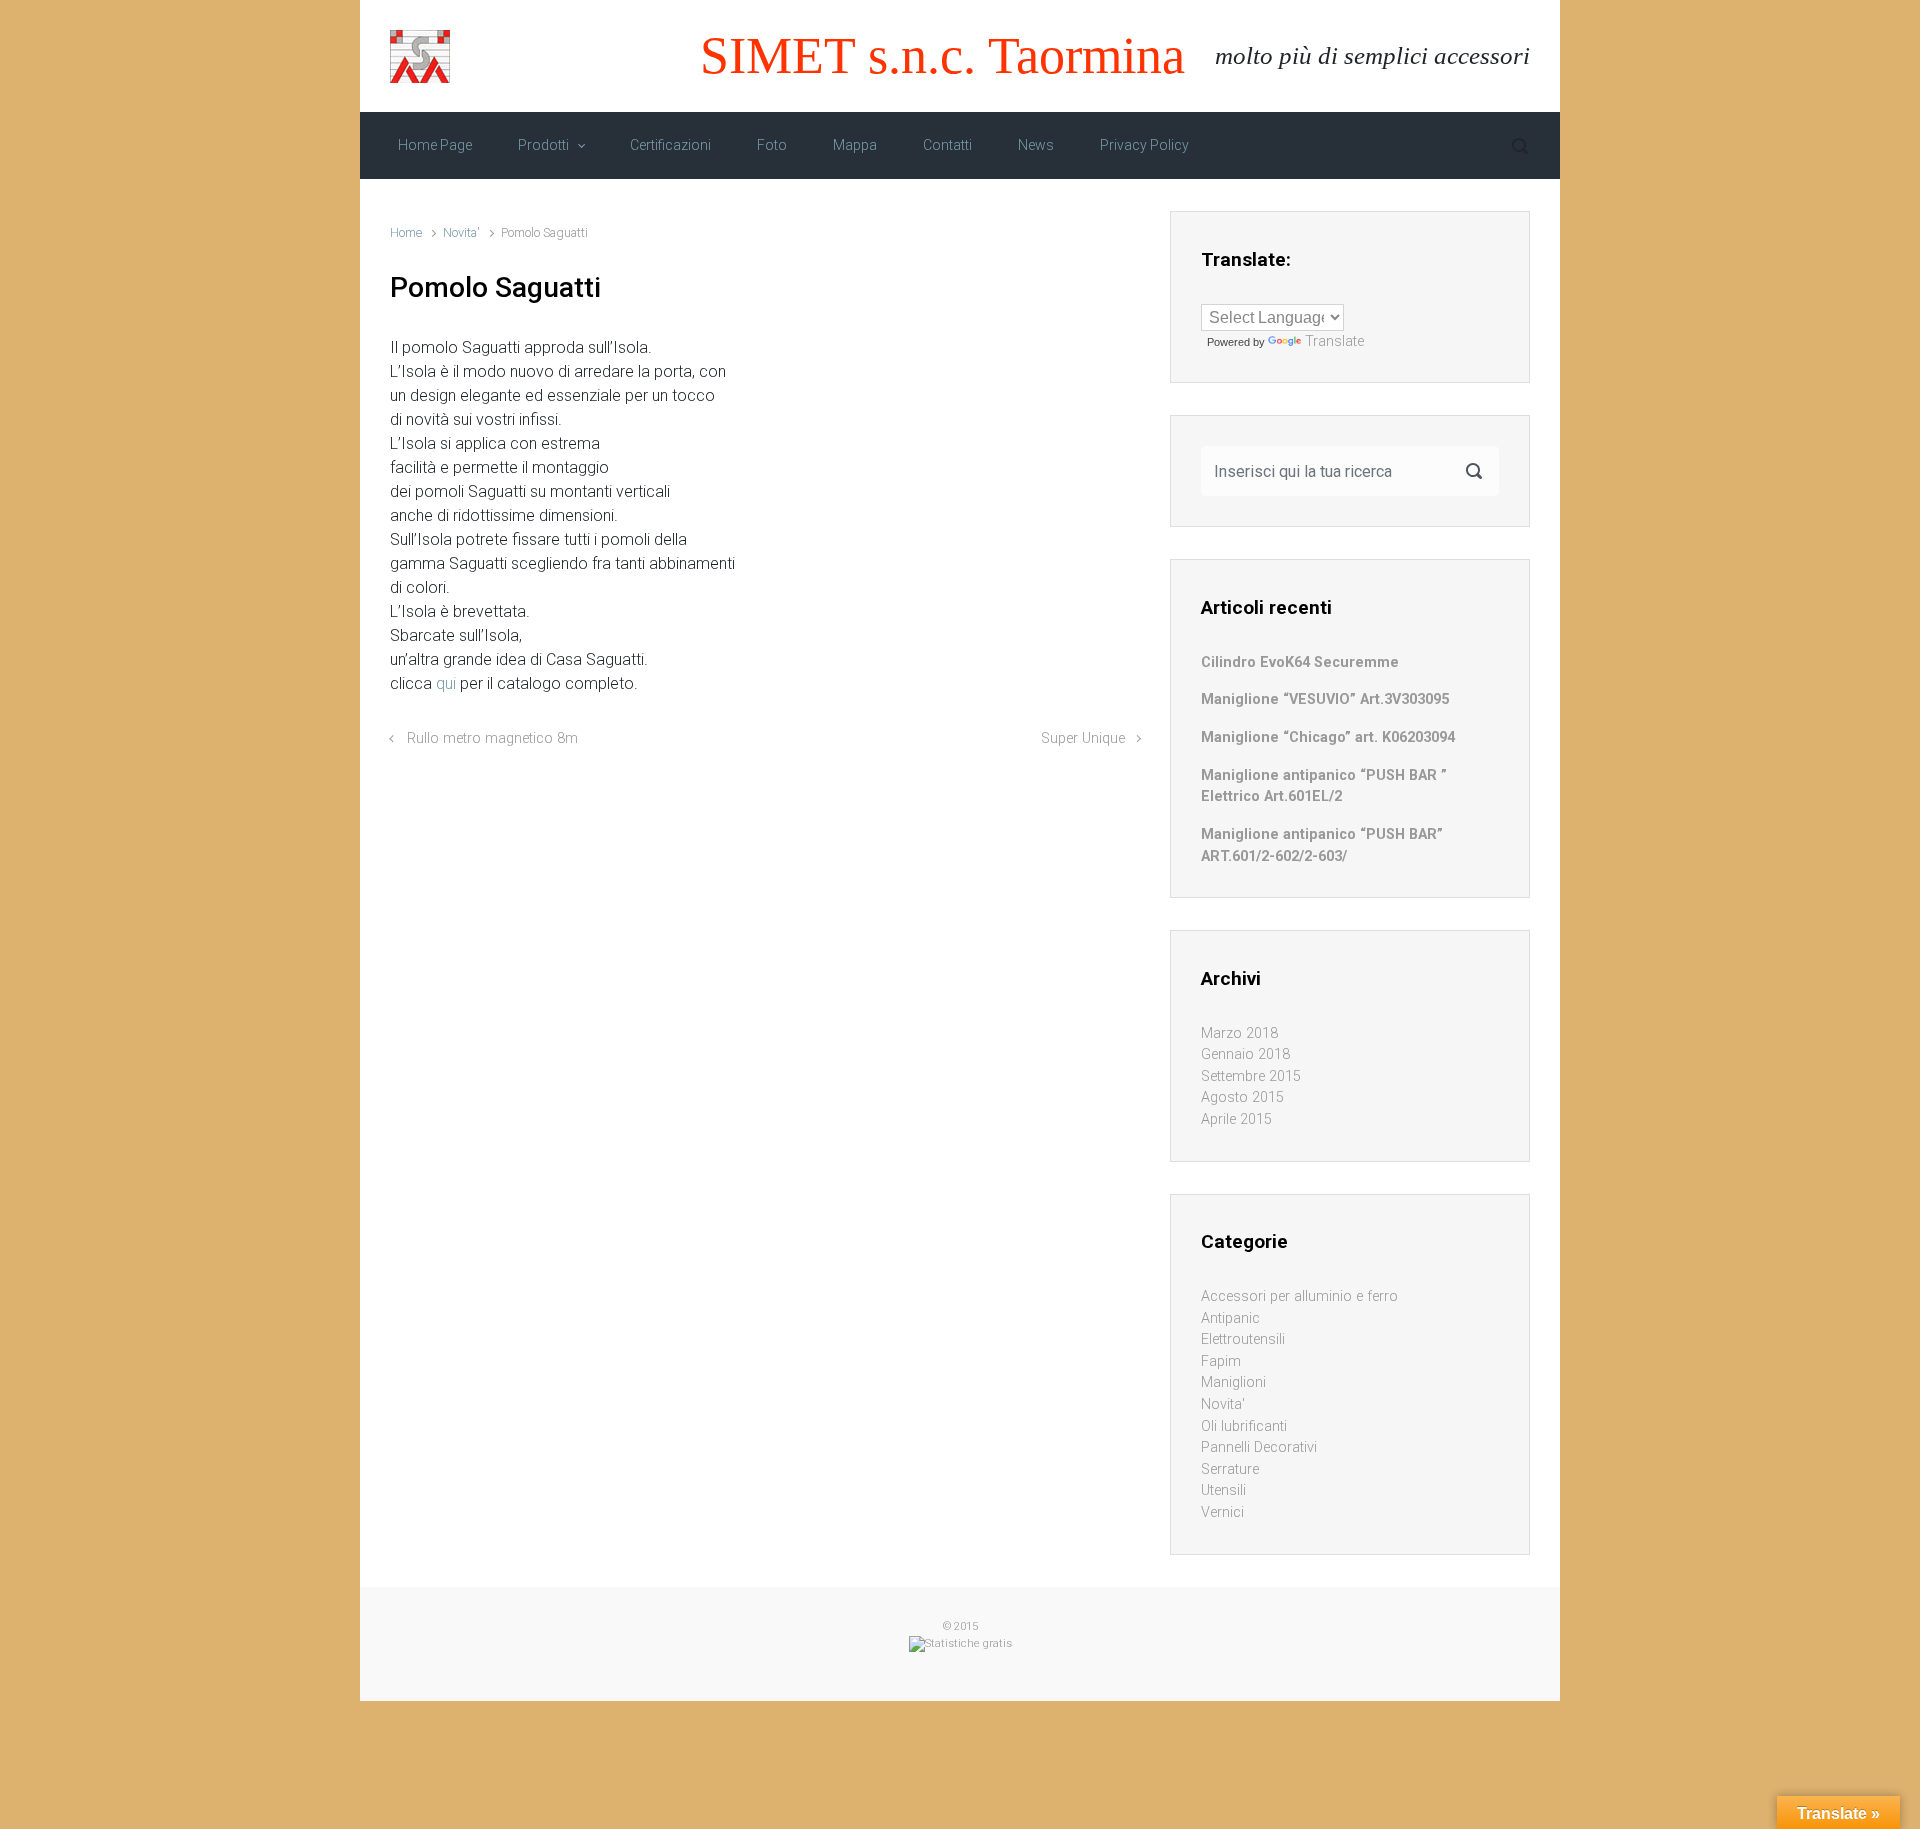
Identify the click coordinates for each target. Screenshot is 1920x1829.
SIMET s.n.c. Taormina (942, 55)
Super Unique (1083, 738)
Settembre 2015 (1251, 1076)
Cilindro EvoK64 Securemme (1300, 662)
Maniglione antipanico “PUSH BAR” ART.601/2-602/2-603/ (1322, 845)
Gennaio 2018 (1245, 1054)
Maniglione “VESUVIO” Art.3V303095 (1325, 699)
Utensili (1223, 1490)
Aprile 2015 (1236, 1119)
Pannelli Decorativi (1259, 1447)
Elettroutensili (1243, 1339)
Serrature (1230, 1469)
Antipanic (1230, 1318)
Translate (1334, 341)
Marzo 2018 (1239, 1033)
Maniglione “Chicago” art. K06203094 (1328, 737)
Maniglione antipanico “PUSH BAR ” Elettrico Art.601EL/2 (1324, 786)
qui (446, 683)
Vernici (1222, 1512)
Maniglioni (1233, 1382)
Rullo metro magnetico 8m (492, 738)
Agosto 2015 (1242, 1097)
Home (406, 232)
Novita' (461, 232)
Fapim (1221, 1361)
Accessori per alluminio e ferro (1299, 1296)
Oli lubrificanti (1244, 1426)
